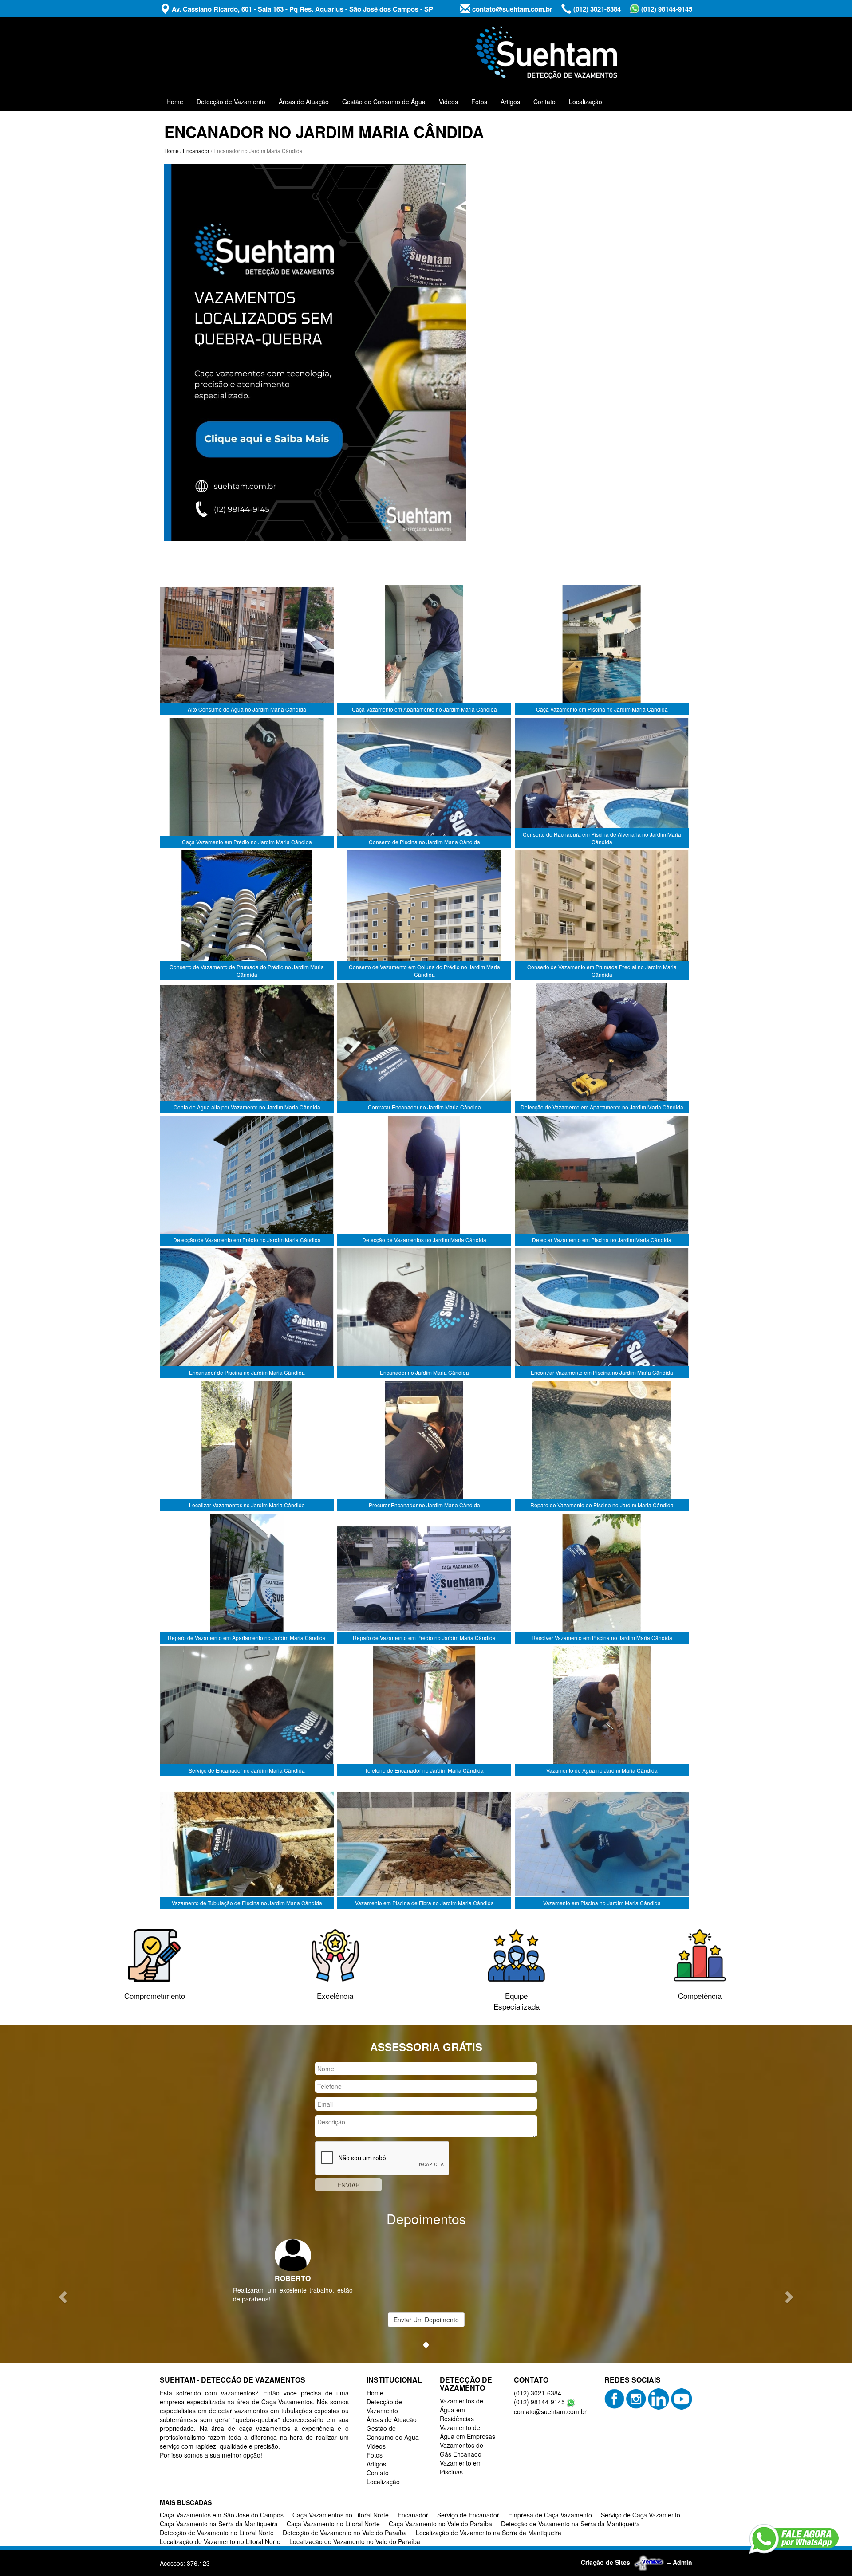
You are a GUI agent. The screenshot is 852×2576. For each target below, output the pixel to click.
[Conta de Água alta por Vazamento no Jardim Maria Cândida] (247, 1048)
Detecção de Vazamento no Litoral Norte (217, 2533)
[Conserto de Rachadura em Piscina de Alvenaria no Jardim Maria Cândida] (602, 783)
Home (175, 102)
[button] (64, 2297)
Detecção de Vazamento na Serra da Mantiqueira (570, 2524)
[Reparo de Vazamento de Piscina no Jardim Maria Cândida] (602, 1446)
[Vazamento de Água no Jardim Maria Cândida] (602, 1711)
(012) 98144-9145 (666, 9)
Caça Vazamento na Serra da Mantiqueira (219, 2524)
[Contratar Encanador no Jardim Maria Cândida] (424, 1048)
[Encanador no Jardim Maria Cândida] (424, 1314)
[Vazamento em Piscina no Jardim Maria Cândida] (602, 1844)
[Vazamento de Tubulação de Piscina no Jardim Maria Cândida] (247, 1844)
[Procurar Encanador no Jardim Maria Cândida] (424, 1446)
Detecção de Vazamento (231, 102)
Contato (544, 102)
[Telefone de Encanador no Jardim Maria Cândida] (424, 1711)
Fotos (479, 102)
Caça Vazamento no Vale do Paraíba (440, 2524)
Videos (448, 102)
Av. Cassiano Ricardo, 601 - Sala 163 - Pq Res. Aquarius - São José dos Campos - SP (302, 9)
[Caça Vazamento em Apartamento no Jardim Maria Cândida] (424, 650)
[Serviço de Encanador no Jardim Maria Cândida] (247, 1711)
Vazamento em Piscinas (461, 2467)
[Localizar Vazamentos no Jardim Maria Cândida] (247, 1446)
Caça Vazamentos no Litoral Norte (341, 2515)
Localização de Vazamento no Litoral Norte (220, 2541)
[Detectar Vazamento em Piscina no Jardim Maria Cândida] (602, 1181)
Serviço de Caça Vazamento (641, 2515)
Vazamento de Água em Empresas (467, 2432)
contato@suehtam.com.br (511, 9)
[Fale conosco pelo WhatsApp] (794, 2539)
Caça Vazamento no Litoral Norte (333, 2524)
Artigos (510, 102)
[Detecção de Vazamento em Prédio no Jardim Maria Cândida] (247, 1181)
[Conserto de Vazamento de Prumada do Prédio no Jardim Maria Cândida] (247, 916)
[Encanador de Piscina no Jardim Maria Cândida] (247, 1314)
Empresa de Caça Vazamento (550, 2515)
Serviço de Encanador (468, 2515)
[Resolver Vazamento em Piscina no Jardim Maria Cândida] (602, 1579)
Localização (586, 102)
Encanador (196, 151)
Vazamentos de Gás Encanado (461, 2450)
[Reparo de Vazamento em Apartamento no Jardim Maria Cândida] (247, 1579)
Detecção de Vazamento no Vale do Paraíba (345, 2533)
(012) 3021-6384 (596, 9)
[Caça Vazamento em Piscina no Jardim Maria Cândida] (602, 650)
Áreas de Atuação (304, 102)
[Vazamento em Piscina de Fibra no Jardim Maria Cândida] (424, 1844)
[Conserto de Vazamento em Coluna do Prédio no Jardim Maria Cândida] (424, 916)
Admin (682, 2562)
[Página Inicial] (315, 351)
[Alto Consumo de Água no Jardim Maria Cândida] (247, 650)
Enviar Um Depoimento (426, 2320)
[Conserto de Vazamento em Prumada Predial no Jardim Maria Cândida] (602, 916)
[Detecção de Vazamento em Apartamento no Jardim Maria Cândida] (602, 1048)
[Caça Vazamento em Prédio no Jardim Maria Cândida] (247, 783)
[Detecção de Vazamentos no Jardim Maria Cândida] (424, 1181)
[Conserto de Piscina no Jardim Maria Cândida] (424, 783)
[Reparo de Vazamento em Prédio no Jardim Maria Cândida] (424, 1579)
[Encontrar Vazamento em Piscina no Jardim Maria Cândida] (602, 1314)
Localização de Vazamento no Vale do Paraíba (355, 2541)
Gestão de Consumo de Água (384, 102)
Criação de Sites (605, 2562)
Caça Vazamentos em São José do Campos (222, 2515)
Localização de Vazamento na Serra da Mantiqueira (489, 2533)
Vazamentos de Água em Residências (461, 2410)
